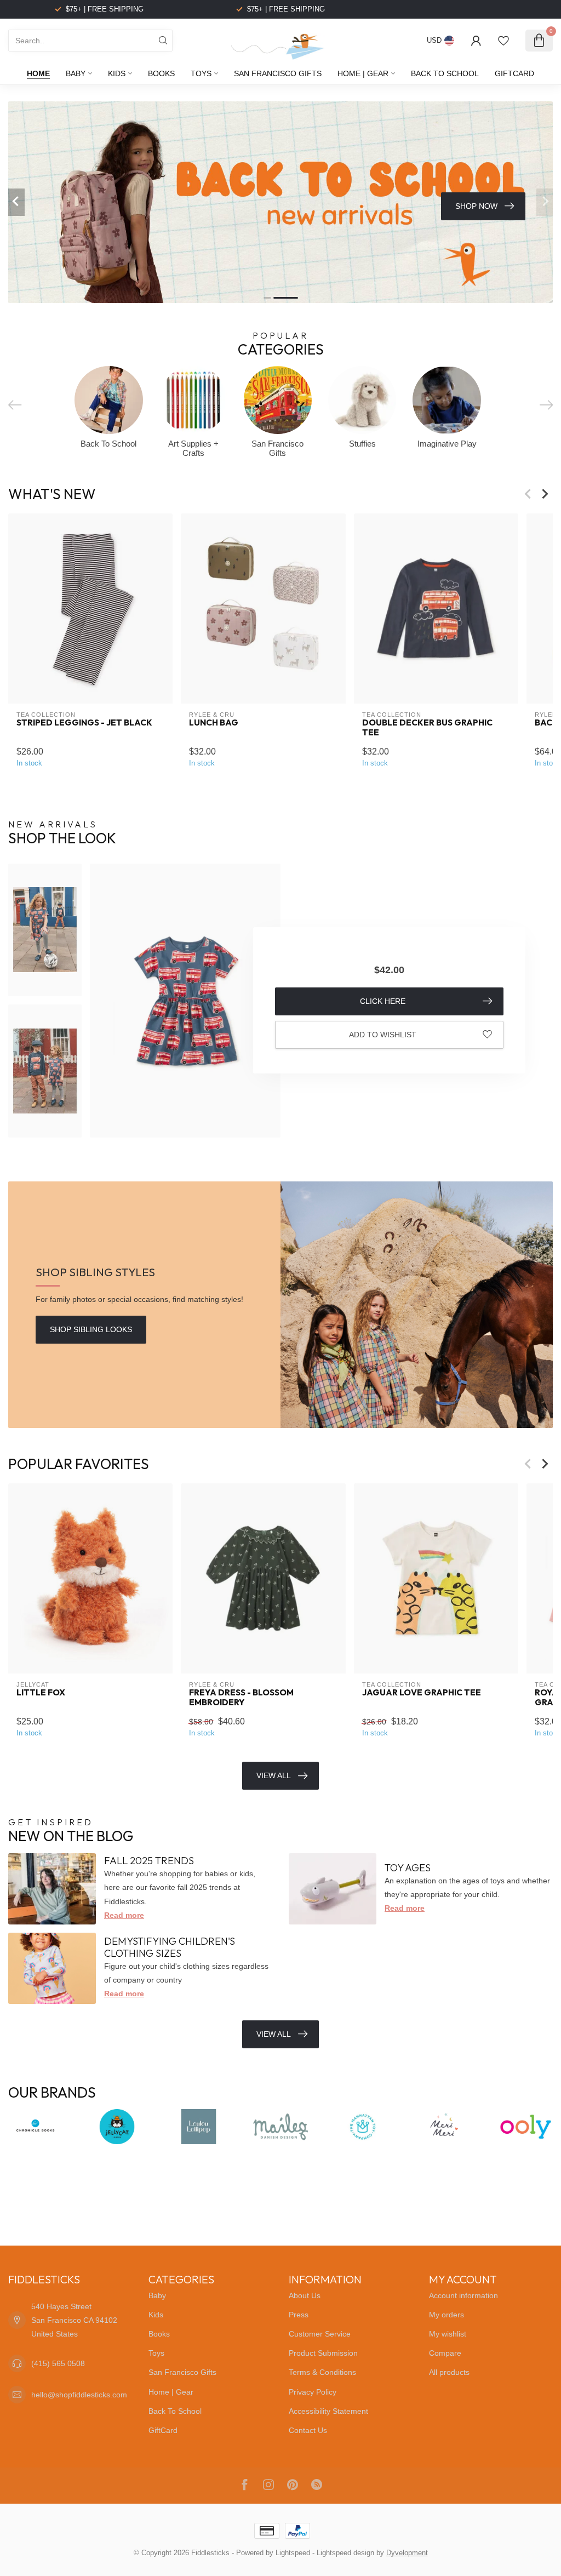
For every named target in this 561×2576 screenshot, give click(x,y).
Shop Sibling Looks (91, 1329)
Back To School (445, 73)
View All (274, 1775)
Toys (201, 73)
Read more (124, 1915)
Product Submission (323, 2353)
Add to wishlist (383, 1035)
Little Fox (41, 1692)
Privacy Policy (313, 2392)
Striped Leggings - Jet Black (84, 723)
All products (449, 2372)
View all (274, 2034)
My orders (446, 2315)
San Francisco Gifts (278, 73)
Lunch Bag (214, 723)
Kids (117, 73)
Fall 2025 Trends (149, 1861)
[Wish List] (503, 41)
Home (38, 73)
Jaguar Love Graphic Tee (422, 1692)
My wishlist (448, 2334)
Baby (76, 73)
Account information (463, 2295)
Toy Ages (408, 1868)
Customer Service (320, 2334)
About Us (305, 2295)
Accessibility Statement (328, 2411)
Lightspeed (293, 2553)
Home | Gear (363, 73)
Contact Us (308, 2430)
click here (383, 1001)
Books (161, 73)
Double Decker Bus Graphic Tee (427, 728)
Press (299, 2315)
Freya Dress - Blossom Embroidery (241, 1697)
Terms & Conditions (322, 2372)
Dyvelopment (407, 2553)
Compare (445, 2353)
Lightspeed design (345, 2553)
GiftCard (514, 73)
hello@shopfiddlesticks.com (79, 2395)
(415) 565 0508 (58, 2363)
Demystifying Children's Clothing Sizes (170, 1947)
